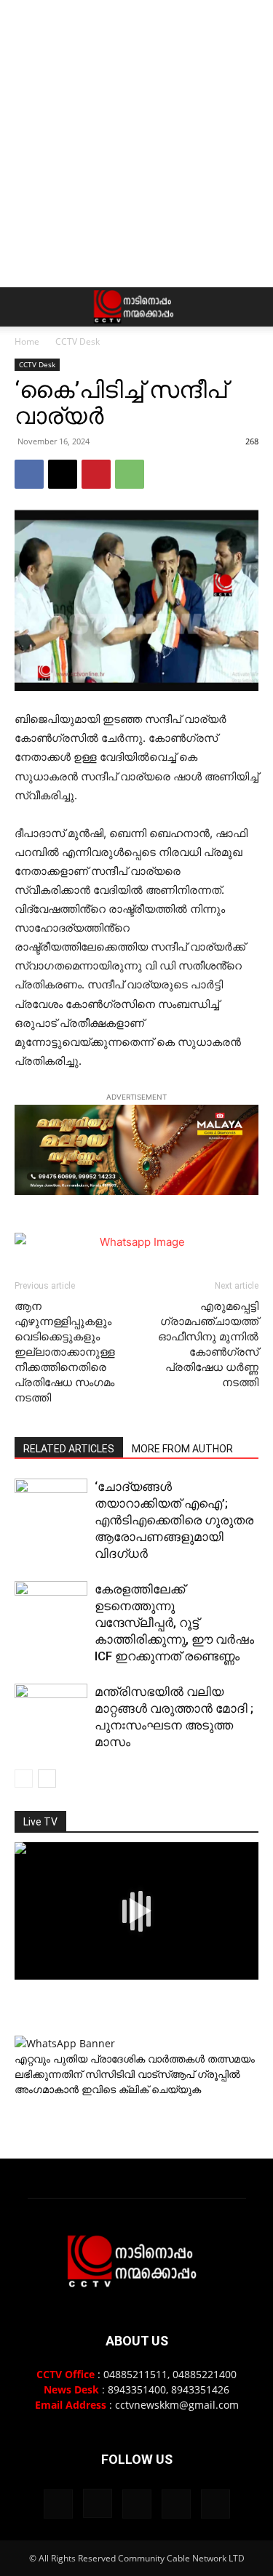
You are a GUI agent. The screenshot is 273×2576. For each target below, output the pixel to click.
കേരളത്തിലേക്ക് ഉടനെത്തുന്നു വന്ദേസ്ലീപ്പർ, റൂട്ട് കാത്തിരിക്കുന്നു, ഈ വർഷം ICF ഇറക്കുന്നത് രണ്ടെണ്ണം (174, 1623)
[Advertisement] (136, 144)
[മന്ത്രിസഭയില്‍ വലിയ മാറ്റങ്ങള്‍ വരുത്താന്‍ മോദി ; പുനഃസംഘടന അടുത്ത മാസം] (51, 1709)
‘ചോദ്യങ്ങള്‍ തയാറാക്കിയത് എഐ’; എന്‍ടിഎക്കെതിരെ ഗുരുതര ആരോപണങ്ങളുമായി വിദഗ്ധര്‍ (174, 1520)
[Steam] (137, 2504)
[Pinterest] (96, 474)
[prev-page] (24, 1779)
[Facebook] (29, 474)
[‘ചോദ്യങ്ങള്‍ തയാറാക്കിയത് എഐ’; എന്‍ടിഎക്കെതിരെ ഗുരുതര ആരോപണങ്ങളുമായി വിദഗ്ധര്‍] (51, 1499)
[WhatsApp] (130, 474)
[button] (25, 307)
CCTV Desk (78, 341)
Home (27, 341)
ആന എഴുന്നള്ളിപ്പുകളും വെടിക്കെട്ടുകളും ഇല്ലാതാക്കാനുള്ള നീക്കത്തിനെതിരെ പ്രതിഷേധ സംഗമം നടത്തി (65, 1352)
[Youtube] (215, 2504)
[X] (63, 474)
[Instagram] (98, 2503)
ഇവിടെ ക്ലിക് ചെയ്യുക (141, 2089)
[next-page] (47, 1779)
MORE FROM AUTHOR (182, 1449)
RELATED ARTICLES (69, 1449)
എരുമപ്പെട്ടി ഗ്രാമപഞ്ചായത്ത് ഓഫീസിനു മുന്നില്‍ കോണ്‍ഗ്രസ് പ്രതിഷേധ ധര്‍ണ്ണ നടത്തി (208, 1344)
